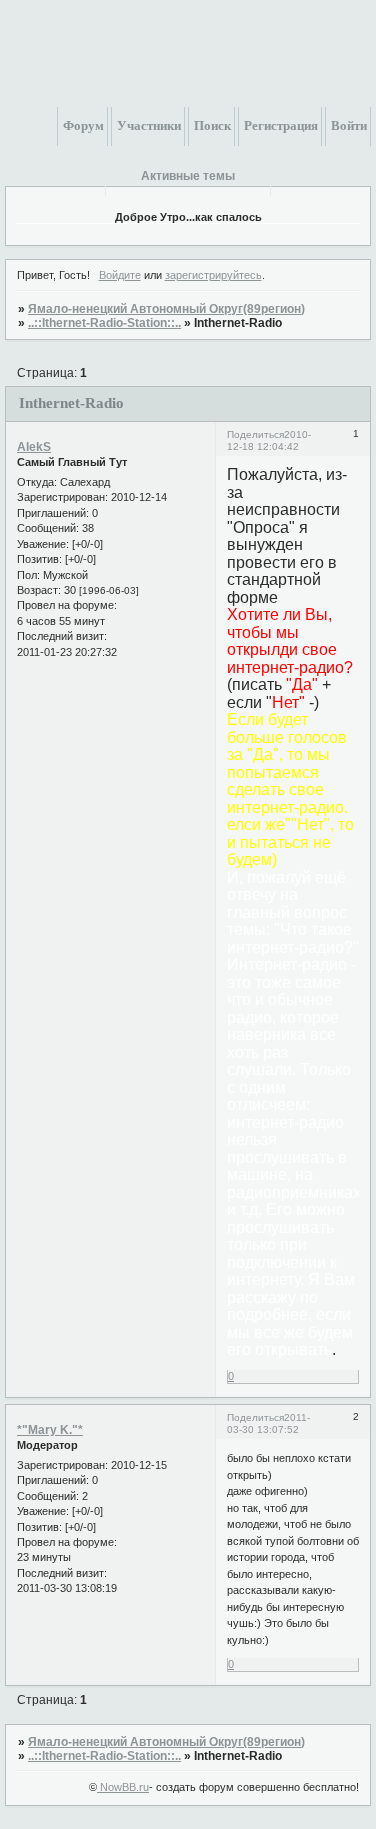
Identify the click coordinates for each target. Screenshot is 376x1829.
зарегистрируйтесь (213, 275)
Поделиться (255, 434)
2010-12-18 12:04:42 (269, 440)
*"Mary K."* (50, 1430)
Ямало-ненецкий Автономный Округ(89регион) (166, 309)
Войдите (120, 275)
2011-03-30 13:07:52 (268, 1423)
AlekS (34, 447)
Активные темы (188, 176)
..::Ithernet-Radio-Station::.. (104, 323)
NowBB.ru (123, 1787)
